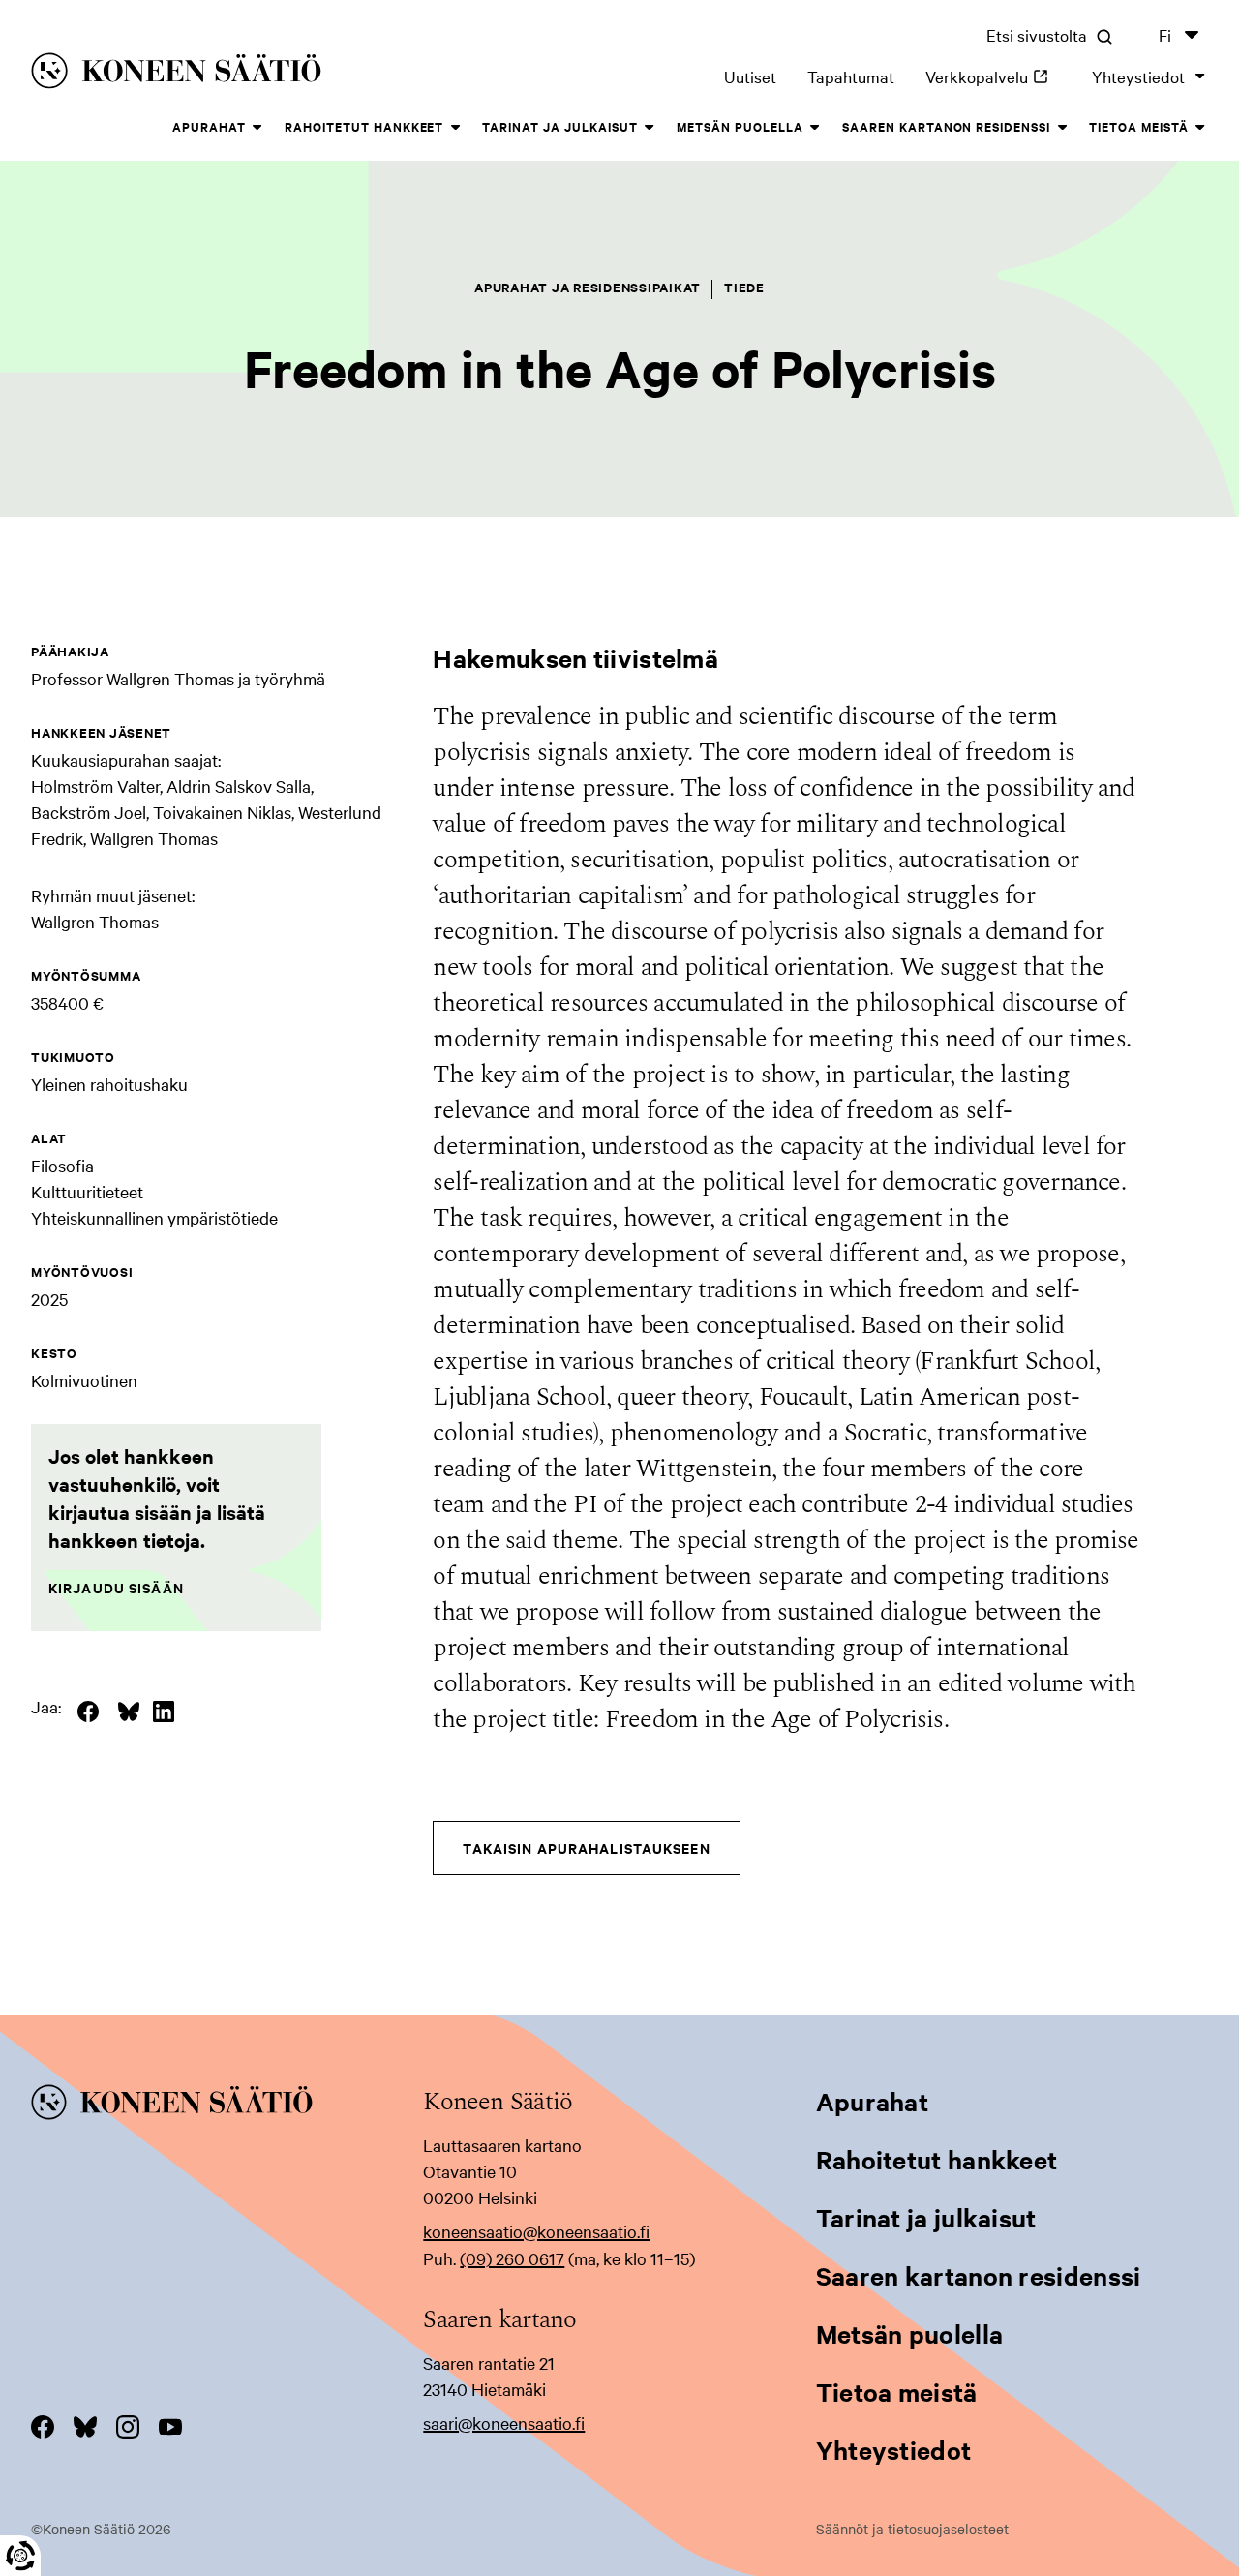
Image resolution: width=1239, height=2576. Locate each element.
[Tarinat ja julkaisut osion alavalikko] (650, 128)
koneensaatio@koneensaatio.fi (536, 2231)
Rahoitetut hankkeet (364, 126)
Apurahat (209, 126)
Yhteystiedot (1138, 76)
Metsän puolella (740, 126)
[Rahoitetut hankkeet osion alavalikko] (455, 128)
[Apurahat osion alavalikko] (257, 128)
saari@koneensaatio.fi (504, 2423)
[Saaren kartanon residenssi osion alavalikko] (1062, 128)
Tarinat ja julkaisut (560, 126)
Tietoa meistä (1139, 126)
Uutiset (750, 76)
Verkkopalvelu (993, 76)
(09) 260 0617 (512, 2258)
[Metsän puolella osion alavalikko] (815, 128)
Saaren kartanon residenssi (946, 126)
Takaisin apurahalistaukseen (586, 1848)
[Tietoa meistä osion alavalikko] (1200, 128)
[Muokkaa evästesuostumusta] (20, 2556)
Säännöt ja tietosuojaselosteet (912, 2529)
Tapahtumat (851, 76)
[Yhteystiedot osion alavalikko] (1200, 76)
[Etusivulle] (269, 74)
